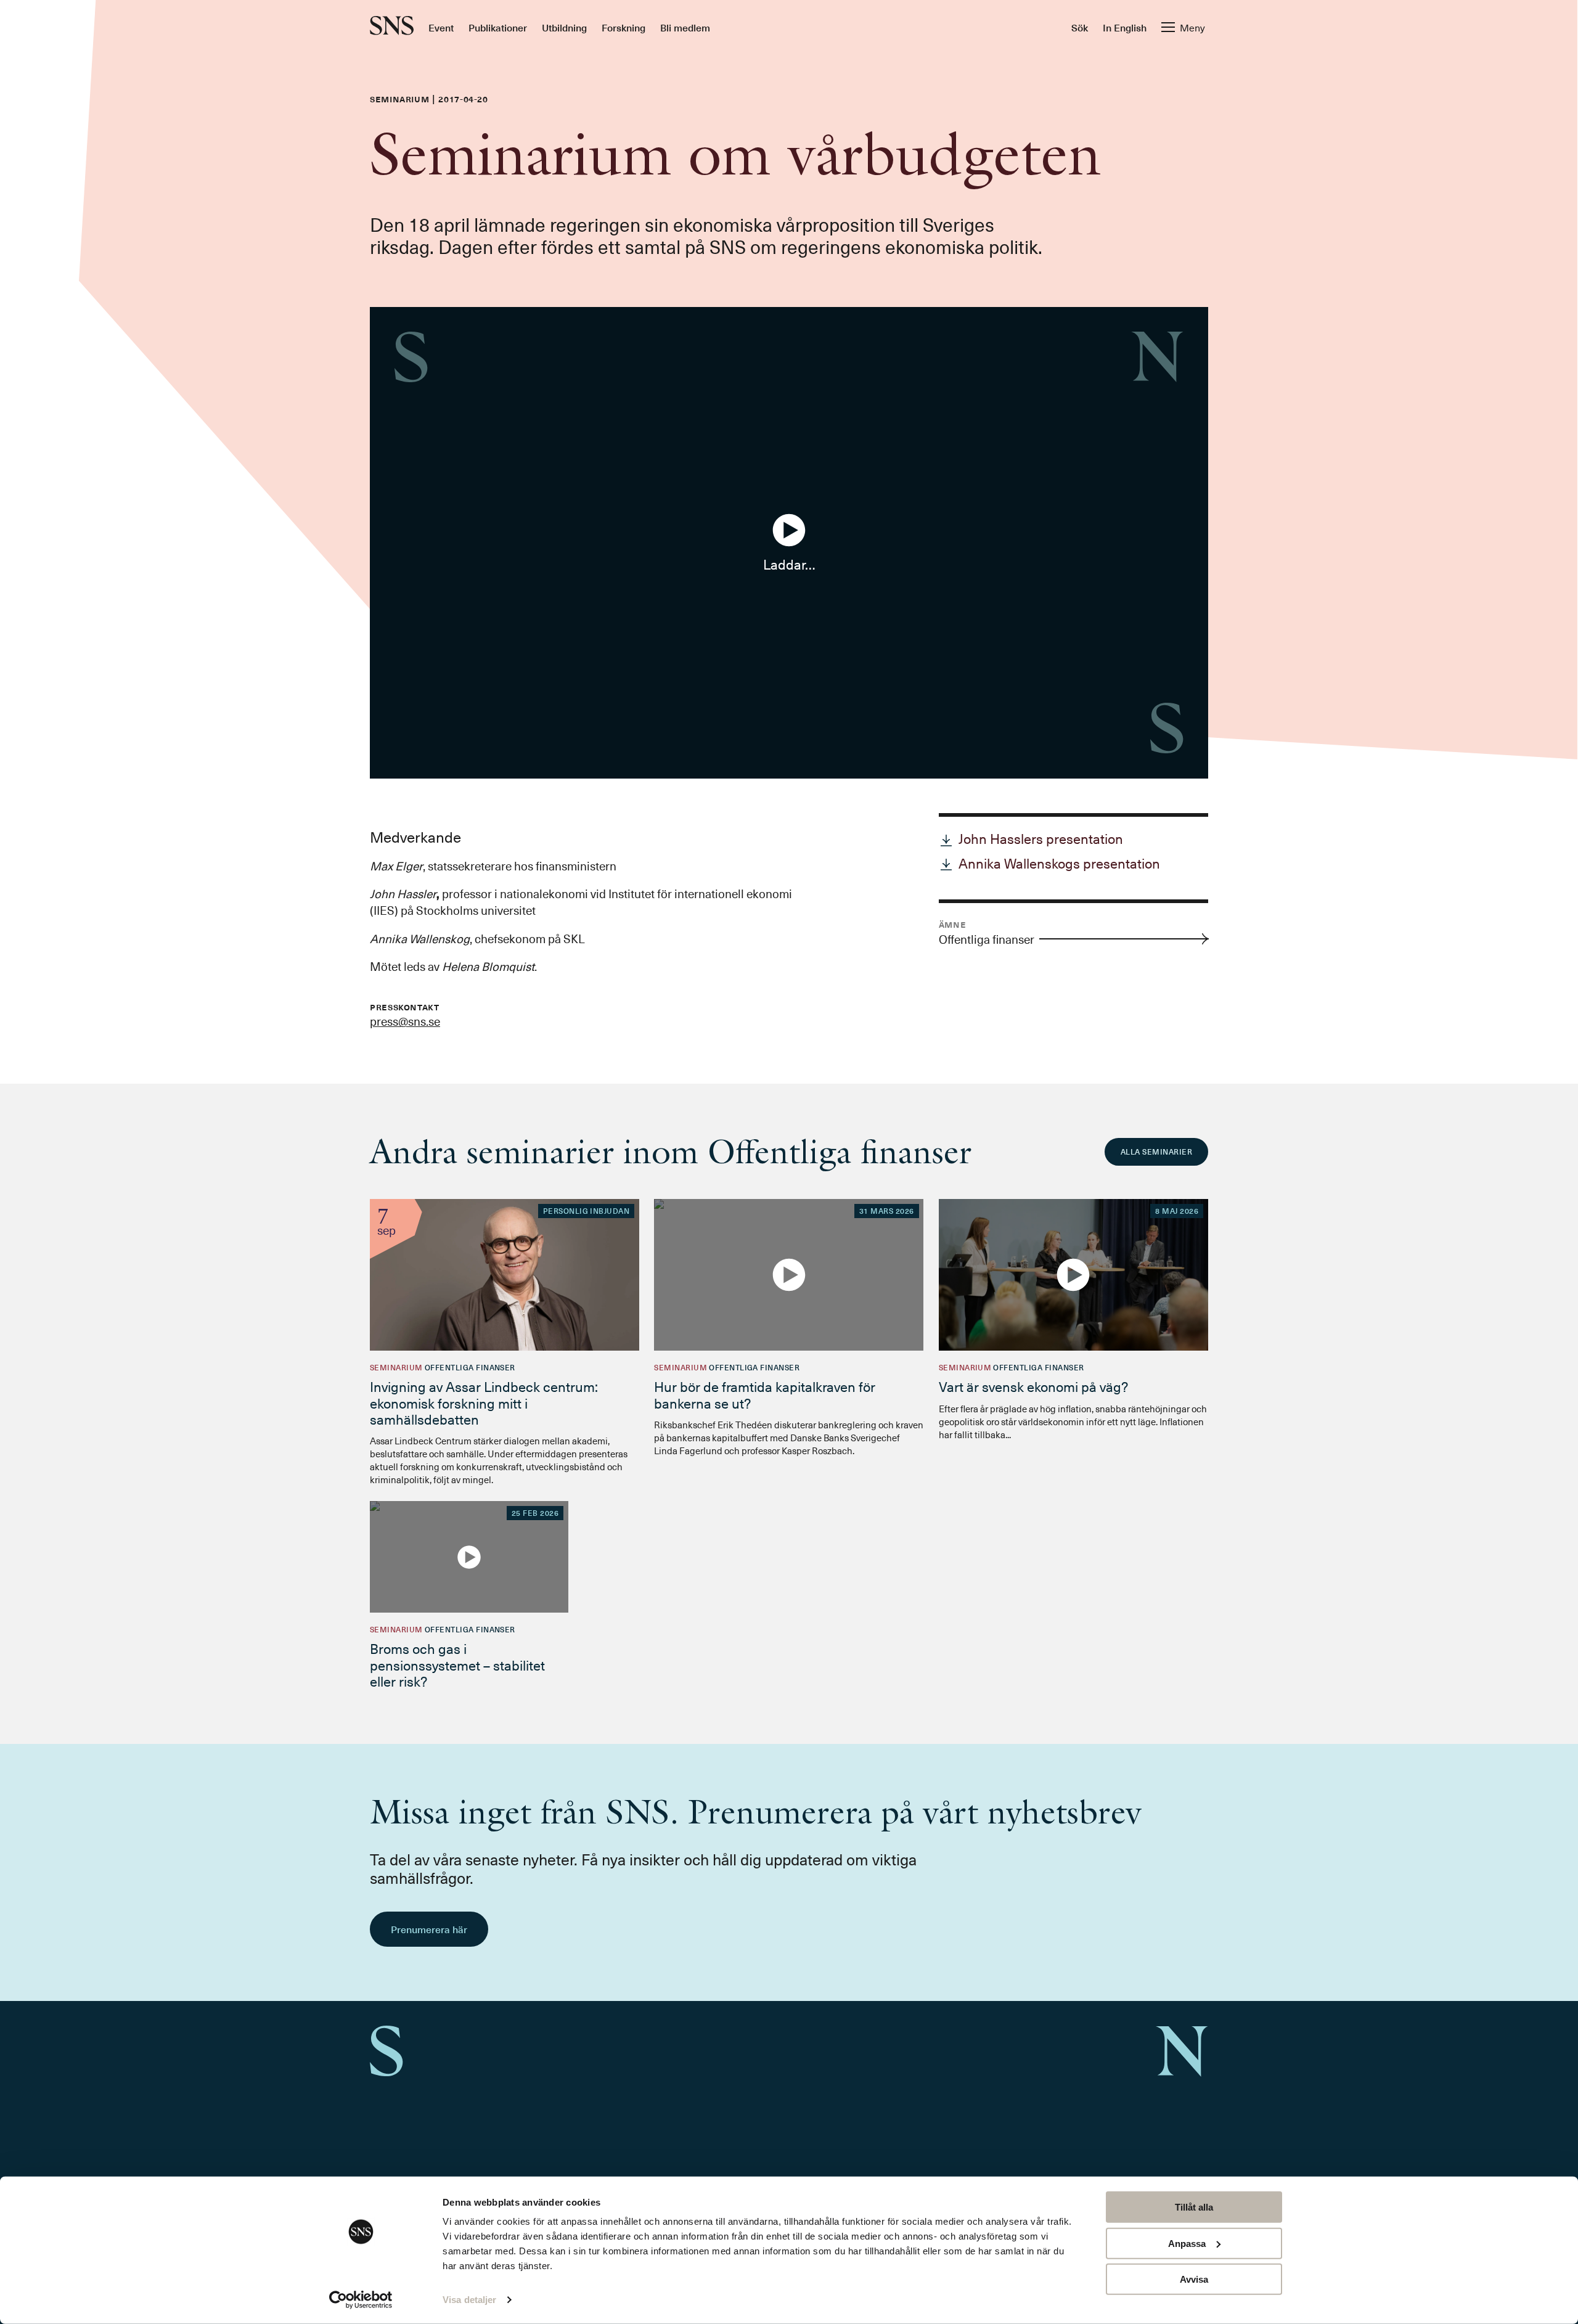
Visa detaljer (469, 2300)
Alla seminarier (1156, 1152)
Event (441, 27)
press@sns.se (405, 1021)
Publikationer (498, 27)
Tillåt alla (1194, 2207)
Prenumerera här (429, 1929)
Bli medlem (685, 27)
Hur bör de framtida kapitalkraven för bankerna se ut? (765, 1394)
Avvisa (1194, 2279)
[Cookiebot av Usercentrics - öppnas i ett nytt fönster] (361, 2300)
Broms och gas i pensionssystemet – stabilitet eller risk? (457, 1664)
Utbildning (564, 27)
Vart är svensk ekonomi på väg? (1033, 1386)
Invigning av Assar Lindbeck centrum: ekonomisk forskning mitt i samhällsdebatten (484, 1402)
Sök (1080, 27)
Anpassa (1187, 2243)
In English (1125, 27)
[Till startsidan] (392, 27)
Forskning (623, 27)
